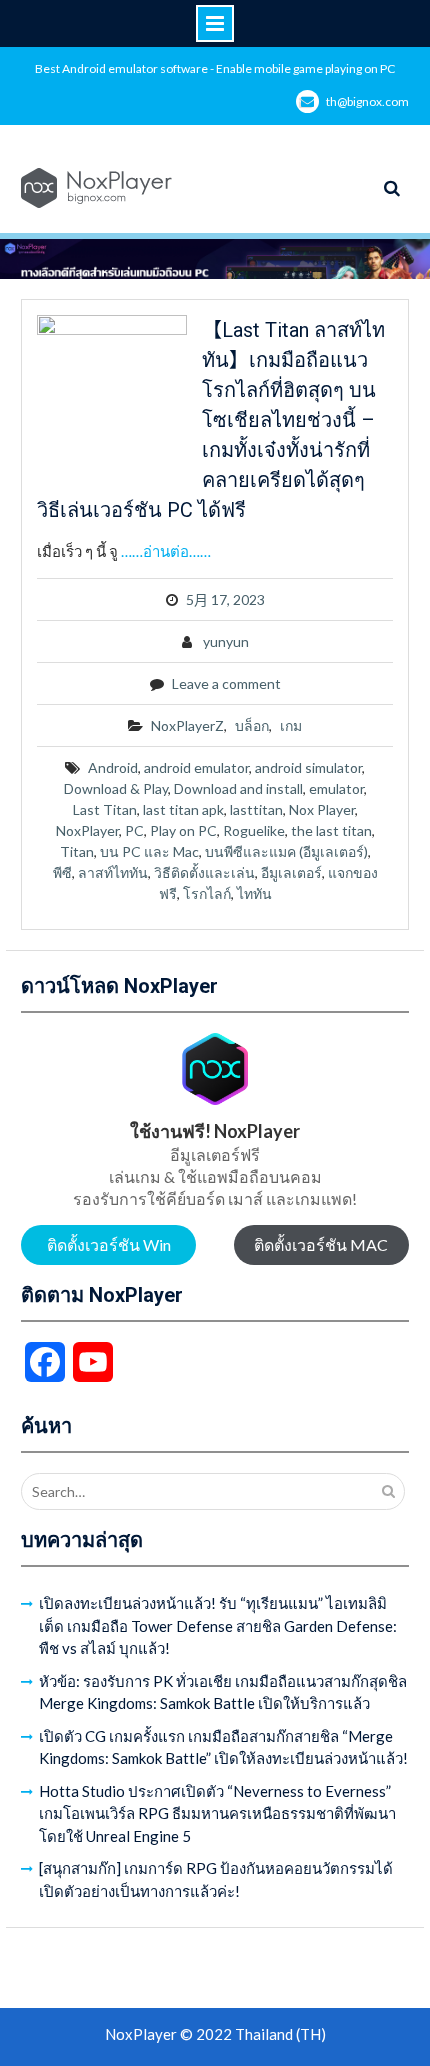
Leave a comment (226, 683)
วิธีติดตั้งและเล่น (204, 872)
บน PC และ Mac (149, 851)
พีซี (62, 872)
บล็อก (252, 725)
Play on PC (183, 830)
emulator (336, 788)
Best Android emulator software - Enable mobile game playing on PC (215, 68)
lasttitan (256, 809)
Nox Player (322, 809)
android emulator (196, 767)
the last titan (331, 830)
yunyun (226, 641)
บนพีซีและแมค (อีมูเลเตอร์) (286, 851)
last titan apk (183, 809)
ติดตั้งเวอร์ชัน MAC (321, 1244)
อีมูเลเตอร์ (291, 872)
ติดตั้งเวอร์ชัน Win (109, 1244)
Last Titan (105, 809)
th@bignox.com (367, 101)
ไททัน (254, 893)
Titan (77, 851)
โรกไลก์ (207, 893)
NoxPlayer (87, 830)
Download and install (238, 788)
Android (113, 767)
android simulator (308, 767)
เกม (291, 725)
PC (134, 830)
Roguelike (254, 830)
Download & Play (116, 788)
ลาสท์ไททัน (113, 872)
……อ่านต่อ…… (166, 551)
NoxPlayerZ (187, 725)
